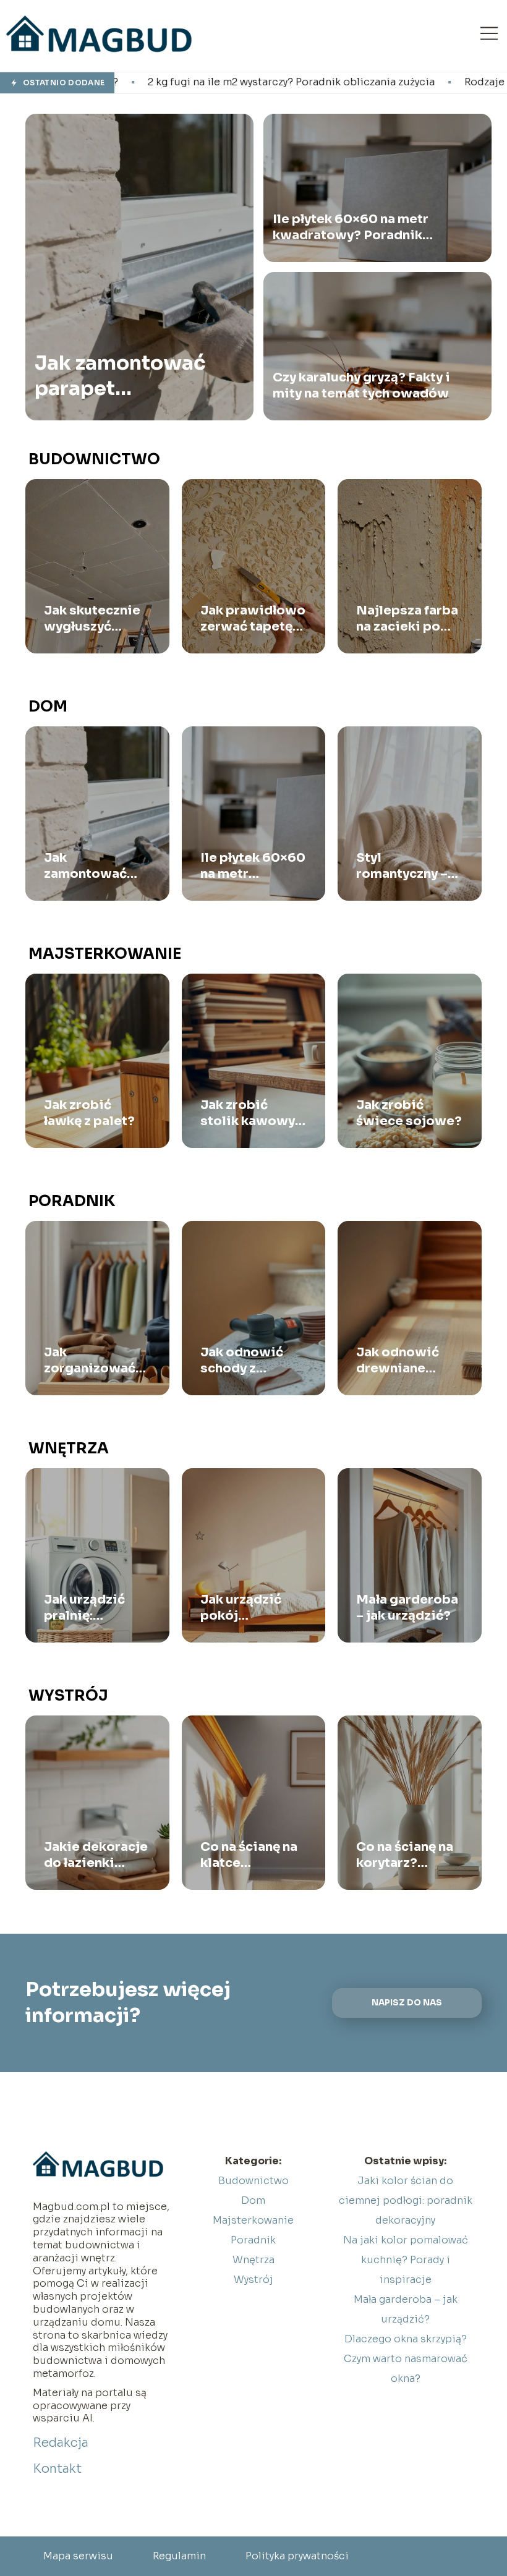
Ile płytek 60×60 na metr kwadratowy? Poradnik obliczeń (351, 227)
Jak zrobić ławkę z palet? (89, 1113)
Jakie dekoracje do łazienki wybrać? (96, 1855)
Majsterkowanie (105, 954)
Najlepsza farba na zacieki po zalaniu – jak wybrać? (407, 619)
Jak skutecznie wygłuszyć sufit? (92, 619)
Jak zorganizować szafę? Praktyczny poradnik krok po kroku (90, 1361)
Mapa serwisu (78, 2556)
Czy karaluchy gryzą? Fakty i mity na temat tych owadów (361, 385)
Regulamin (179, 2556)
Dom (48, 707)
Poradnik (72, 1201)
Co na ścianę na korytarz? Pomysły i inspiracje (405, 1855)
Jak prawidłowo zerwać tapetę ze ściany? (253, 619)
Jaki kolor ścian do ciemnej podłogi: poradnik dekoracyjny (406, 2200)
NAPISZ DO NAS (407, 2003)
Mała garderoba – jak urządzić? (407, 1608)
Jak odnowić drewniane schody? (398, 1361)
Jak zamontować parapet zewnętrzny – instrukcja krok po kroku (126, 376)
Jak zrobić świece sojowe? (409, 1113)
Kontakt (57, 2469)
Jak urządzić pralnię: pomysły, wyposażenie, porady (88, 1608)
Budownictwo (94, 459)
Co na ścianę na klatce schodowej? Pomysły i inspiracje (249, 1855)
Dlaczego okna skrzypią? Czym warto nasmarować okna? (406, 2359)
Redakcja (61, 2443)
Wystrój (68, 1696)
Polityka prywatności (297, 2556)
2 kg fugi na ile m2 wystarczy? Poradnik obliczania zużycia (160, 82)
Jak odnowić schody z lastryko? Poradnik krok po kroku (245, 1361)
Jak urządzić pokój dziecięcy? (241, 1608)
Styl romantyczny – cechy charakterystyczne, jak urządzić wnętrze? (410, 866)
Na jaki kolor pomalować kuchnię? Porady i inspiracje (406, 2260)
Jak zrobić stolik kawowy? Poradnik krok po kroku (251, 1113)
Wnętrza (69, 1448)
